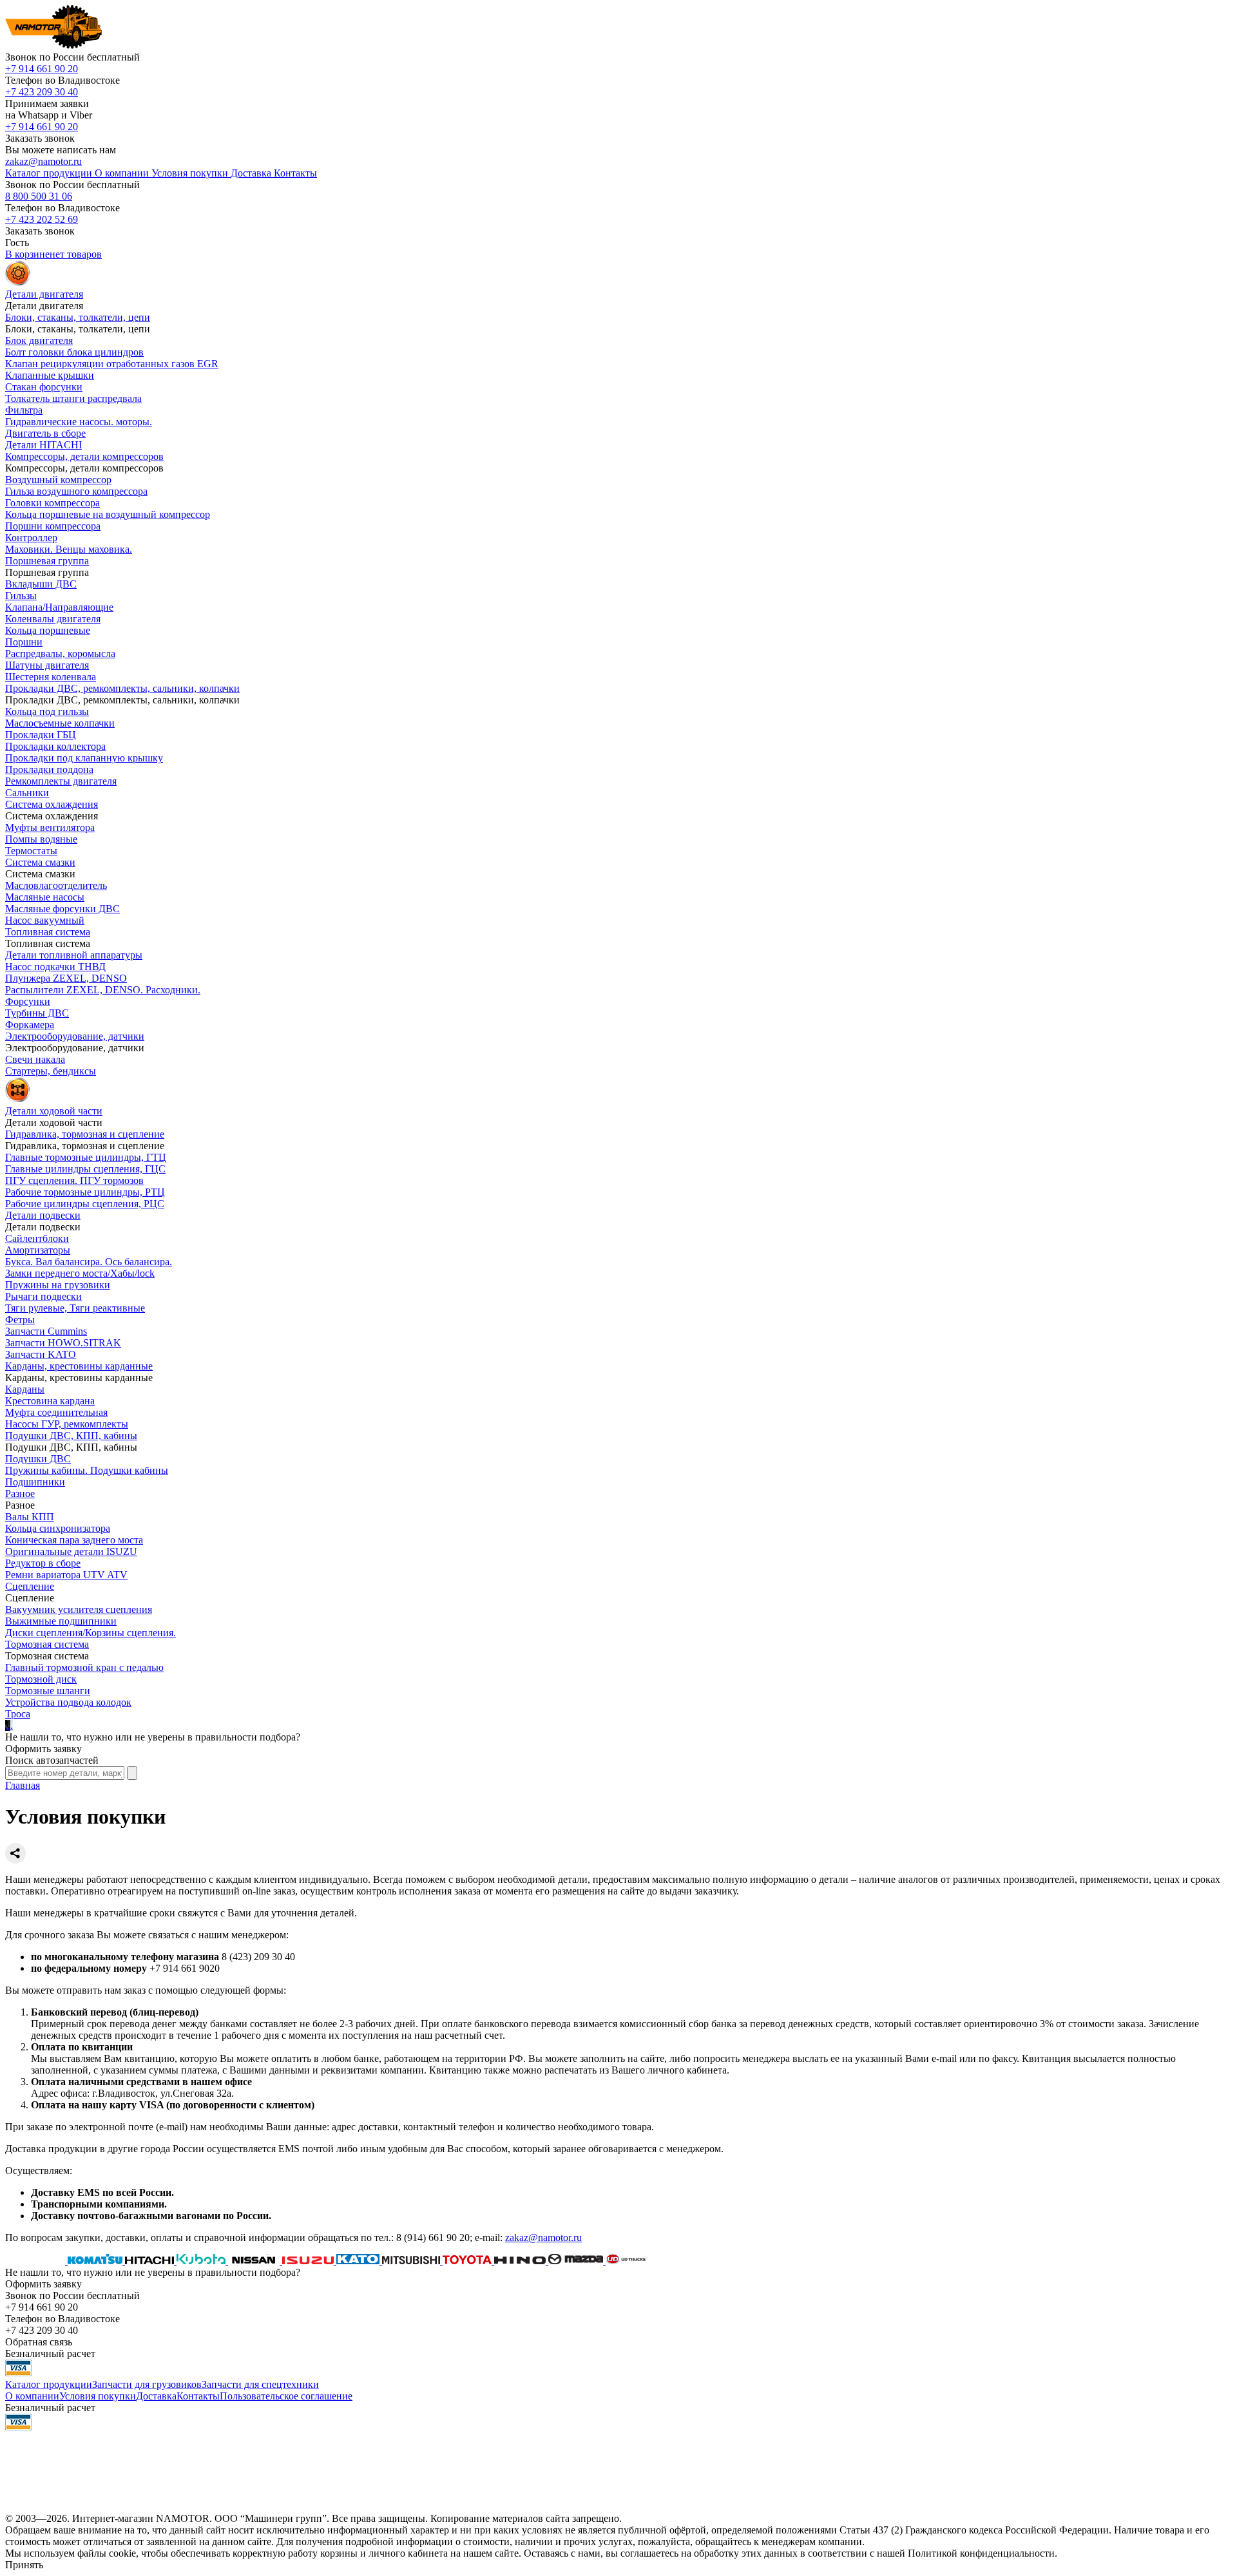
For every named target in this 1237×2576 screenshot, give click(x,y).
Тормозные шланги (48, 1691)
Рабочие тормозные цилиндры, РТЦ (85, 1192)
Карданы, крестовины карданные (79, 1366)
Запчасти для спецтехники (260, 2384)
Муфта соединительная (56, 1412)
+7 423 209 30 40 (42, 92)
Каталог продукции (49, 2384)
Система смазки (40, 862)
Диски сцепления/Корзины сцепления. (91, 1633)
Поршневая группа (47, 561)
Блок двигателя (39, 340)
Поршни (24, 642)
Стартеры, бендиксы (51, 1071)
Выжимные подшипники (61, 1621)
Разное (20, 1493)
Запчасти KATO (41, 1354)
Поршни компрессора (53, 526)
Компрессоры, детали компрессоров (84, 456)
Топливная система (48, 932)
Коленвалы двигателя (53, 619)
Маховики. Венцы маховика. (69, 549)
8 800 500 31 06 (39, 196)
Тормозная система (47, 1644)
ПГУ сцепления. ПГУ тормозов (74, 1180)
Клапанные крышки (50, 375)
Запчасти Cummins (46, 1331)
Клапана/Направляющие (59, 607)
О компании (32, 2396)
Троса (18, 1714)
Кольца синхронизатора (58, 1528)
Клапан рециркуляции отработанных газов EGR (112, 364)
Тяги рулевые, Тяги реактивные (75, 1308)
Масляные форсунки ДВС (62, 909)
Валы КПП (30, 1517)
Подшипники (35, 1482)
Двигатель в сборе (45, 433)
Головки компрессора (53, 503)
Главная (23, 1785)
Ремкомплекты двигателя (61, 781)
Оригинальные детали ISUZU (71, 1551)
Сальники (27, 793)
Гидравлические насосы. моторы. (79, 422)
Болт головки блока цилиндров (74, 352)
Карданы (25, 1389)
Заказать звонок (40, 138)
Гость (17, 243)
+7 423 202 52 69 (42, 219)
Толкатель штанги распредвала (73, 398)
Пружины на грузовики (58, 1285)
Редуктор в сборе (43, 1563)
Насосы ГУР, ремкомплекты (67, 1424)
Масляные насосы (45, 897)
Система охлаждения (52, 804)
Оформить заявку (43, 1749)
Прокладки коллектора (55, 746)
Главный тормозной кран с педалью (84, 1667)
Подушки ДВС (38, 1459)
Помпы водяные (41, 839)
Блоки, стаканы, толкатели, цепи (78, 317)
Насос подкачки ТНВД (55, 967)
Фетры (20, 1320)
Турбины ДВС (37, 1013)
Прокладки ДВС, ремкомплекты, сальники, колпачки (122, 688)
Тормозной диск (41, 1679)
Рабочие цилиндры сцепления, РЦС (85, 1204)
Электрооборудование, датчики (75, 1036)
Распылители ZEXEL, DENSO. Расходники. (103, 990)
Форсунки (28, 1001)
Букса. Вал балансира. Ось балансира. (89, 1262)
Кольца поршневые (48, 630)
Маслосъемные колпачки (60, 723)
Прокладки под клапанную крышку (84, 758)
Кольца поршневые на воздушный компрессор (108, 514)
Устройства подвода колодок (68, 1702)
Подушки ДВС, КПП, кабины (71, 1436)
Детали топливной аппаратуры (74, 955)
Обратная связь (39, 2342)
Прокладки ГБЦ (41, 735)
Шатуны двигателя (47, 665)
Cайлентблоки (37, 1238)
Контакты (198, 2396)
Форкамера (30, 1025)
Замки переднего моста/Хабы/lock (80, 1273)
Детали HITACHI (43, 445)
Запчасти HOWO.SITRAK (63, 1343)
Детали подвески (43, 1215)
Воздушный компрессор (58, 480)
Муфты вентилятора (50, 827)
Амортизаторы (38, 1250)
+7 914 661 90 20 (42, 69)
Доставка (156, 2396)
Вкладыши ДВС (41, 584)
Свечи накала (35, 1059)
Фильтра (24, 410)
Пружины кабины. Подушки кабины (87, 1470)
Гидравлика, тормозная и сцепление (85, 1134)
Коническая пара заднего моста (74, 1540)
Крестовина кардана (50, 1401)
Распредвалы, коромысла (60, 654)
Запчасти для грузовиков (147, 2384)
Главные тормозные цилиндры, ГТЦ (86, 1157)
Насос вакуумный (45, 920)
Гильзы (21, 596)
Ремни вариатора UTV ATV (66, 1575)
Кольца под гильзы (47, 711)
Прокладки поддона (49, 769)
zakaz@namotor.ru (43, 161)
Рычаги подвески (43, 1296)
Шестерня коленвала (51, 677)
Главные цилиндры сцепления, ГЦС (85, 1169)
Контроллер (31, 538)
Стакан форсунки (44, 387)
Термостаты (31, 851)
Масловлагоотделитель (56, 885)
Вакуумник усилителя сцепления (79, 1609)
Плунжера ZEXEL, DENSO (66, 978)
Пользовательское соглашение (286, 2396)
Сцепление (30, 1586)
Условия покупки (98, 2396)
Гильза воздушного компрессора (76, 491)
